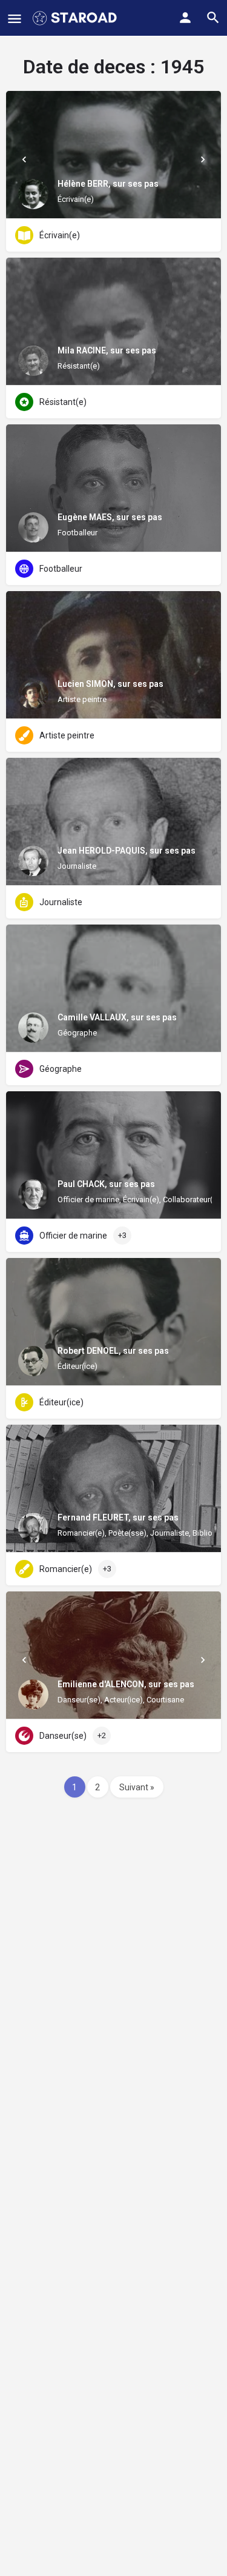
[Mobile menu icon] (15, 18)
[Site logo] (76, 18)
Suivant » (137, 1787)
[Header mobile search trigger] (213, 18)
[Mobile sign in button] (185, 18)
